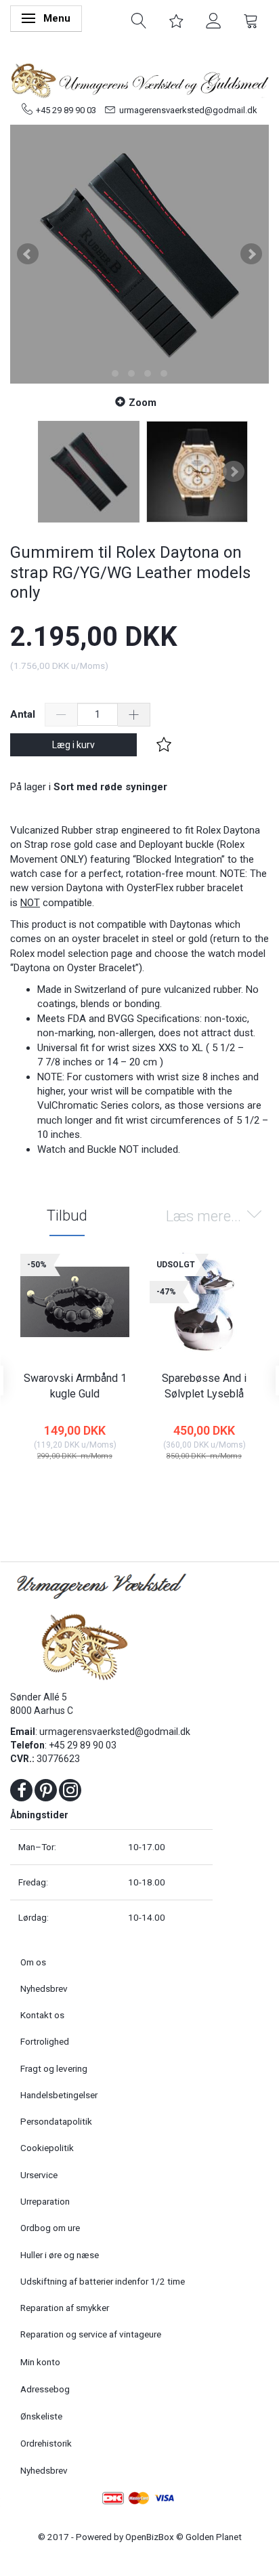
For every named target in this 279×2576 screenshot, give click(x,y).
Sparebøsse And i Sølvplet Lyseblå (204, 1386)
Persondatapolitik (56, 2121)
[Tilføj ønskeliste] (164, 745)
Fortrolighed (45, 2041)
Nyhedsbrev (44, 1988)
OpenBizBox (150, 2537)
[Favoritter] (176, 20)
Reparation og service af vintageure (91, 2334)
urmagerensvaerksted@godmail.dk (188, 110)
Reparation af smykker (65, 2308)
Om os (33, 1962)
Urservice (39, 2175)
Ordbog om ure (50, 2228)
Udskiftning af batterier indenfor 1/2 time (103, 2281)
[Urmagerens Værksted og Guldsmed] (139, 79)
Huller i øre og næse (60, 2255)
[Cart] (251, 20)
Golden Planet (214, 2537)
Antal (24, 714)
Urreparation (45, 2201)
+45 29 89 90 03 (66, 110)
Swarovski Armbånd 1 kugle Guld (75, 1386)
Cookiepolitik (47, 2148)
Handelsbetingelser (59, 2095)
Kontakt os (42, 2015)
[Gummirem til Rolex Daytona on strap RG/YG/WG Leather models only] (139, 254)
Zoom (143, 403)
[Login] (214, 20)
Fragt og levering (54, 2068)
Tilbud (67, 1215)
